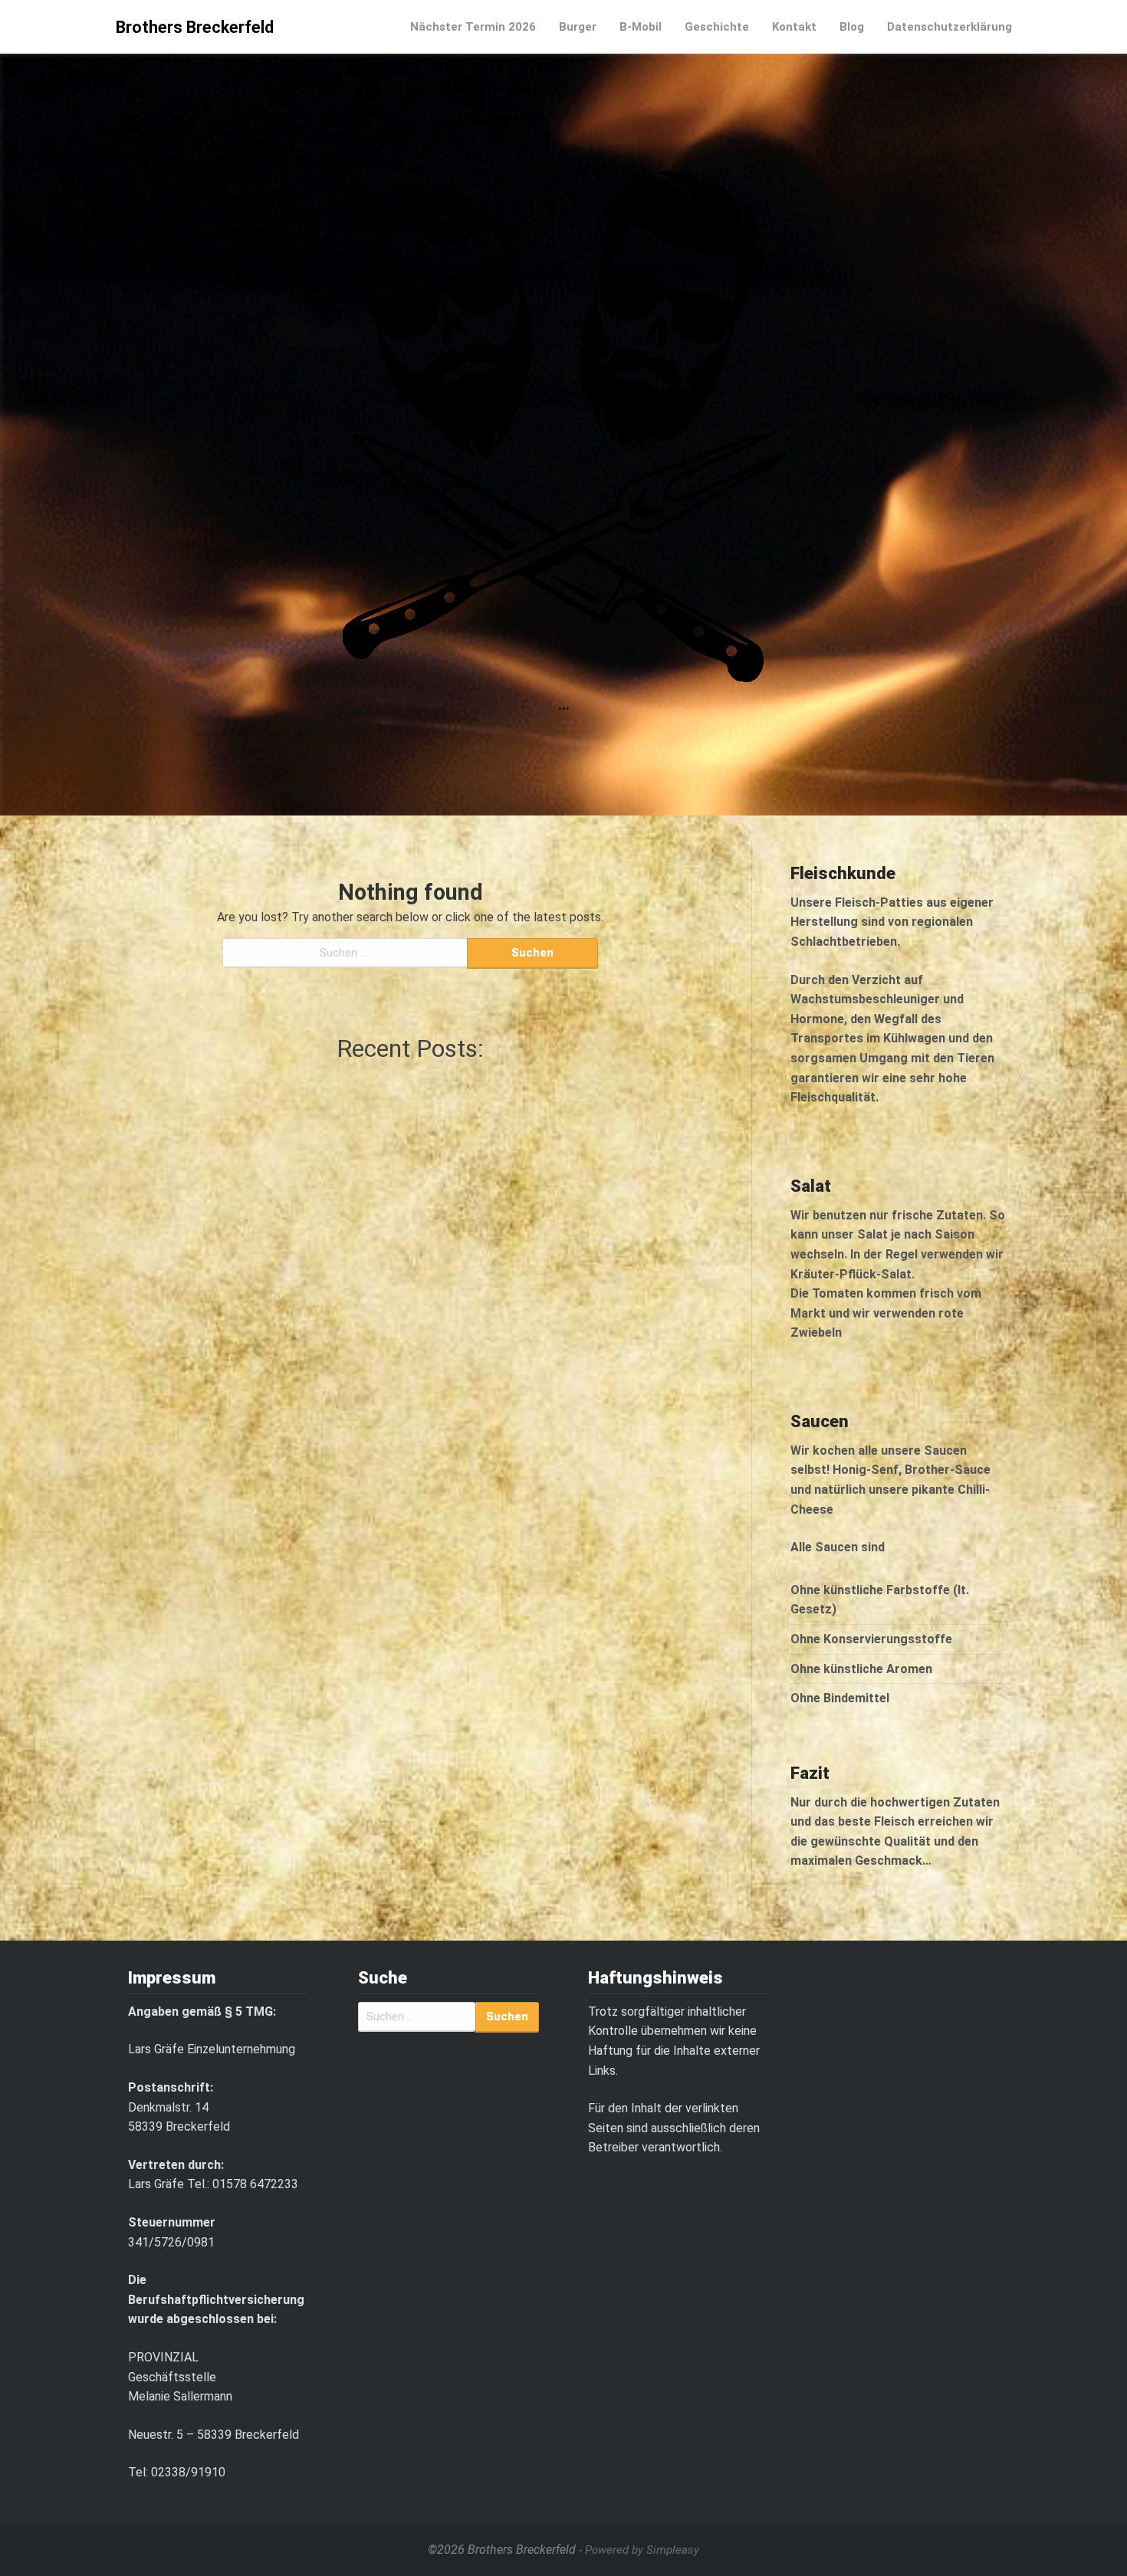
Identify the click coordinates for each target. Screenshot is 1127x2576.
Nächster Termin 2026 (473, 27)
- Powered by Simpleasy (639, 2550)
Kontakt (794, 27)
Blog (852, 27)
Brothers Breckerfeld (195, 27)
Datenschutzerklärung (950, 27)
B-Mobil (641, 27)
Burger (578, 27)
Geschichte (717, 27)
